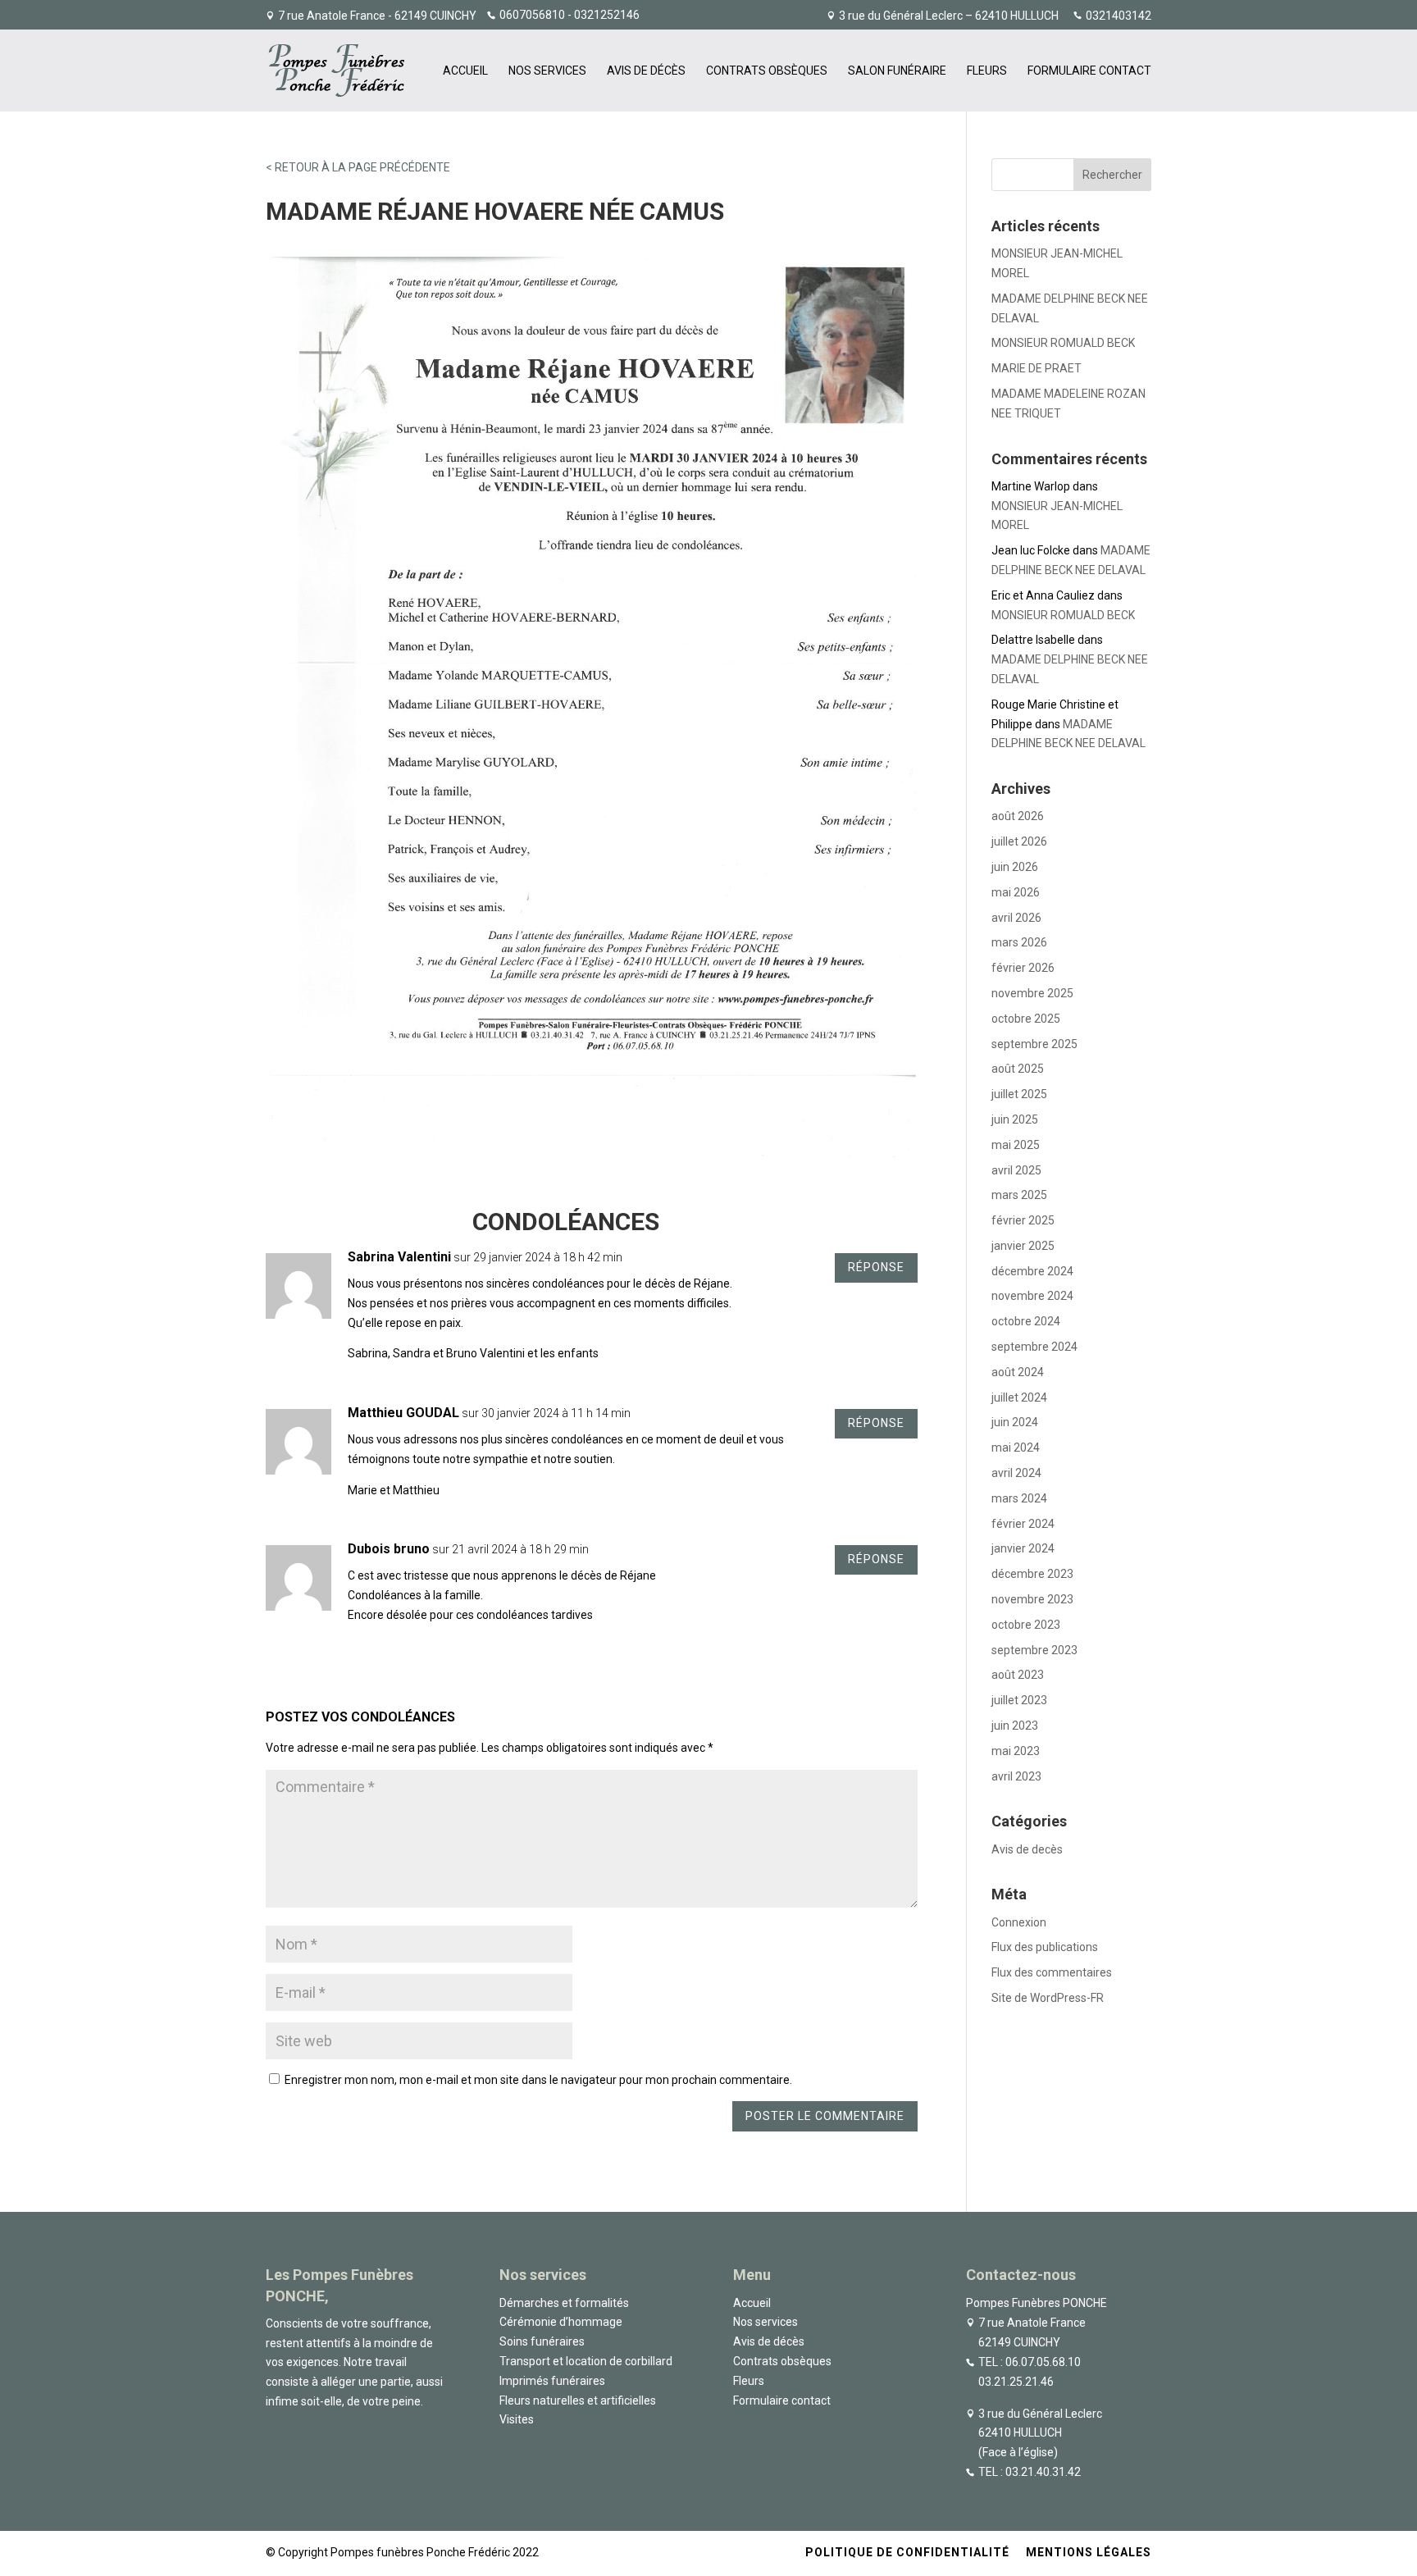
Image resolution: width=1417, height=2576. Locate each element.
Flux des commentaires (1052, 1972)
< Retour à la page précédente (358, 167)
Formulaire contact (1089, 71)
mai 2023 (1016, 1751)
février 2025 (1023, 1220)
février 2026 (1023, 968)
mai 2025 (1016, 1145)
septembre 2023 (1034, 1650)
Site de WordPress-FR (1048, 1998)
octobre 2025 (1026, 1019)
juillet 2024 (1019, 1397)
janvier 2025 (1023, 1246)
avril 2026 (1016, 918)
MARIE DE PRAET (1037, 368)
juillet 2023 (1019, 1700)
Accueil (465, 71)
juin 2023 (1015, 1726)
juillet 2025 (1019, 1094)
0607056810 (532, 15)
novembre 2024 (1032, 1296)
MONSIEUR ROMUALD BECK (1063, 343)
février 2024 (1023, 1524)
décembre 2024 (1032, 1271)
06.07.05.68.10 (1043, 2362)
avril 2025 (1016, 1170)
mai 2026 (1016, 892)
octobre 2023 (1026, 1625)
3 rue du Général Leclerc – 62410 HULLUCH (949, 16)
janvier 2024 (1023, 1548)
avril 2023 (1016, 1776)
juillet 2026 (1019, 841)
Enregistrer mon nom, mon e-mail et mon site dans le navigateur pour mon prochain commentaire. (538, 2080)
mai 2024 (1016, 1448)
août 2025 (1018, 1069)
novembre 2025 (1032, 993)
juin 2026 (1015, 867)
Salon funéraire (897, 71)
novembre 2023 (1032, 1599)
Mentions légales (1089, 2552)
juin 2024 (1015, 1422)
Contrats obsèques (767, 71)
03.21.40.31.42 (1043, 2472)
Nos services (547, 71)
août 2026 (1018, 816)
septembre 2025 (1034, 1044)
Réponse (876, 1267)
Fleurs (987, 71)
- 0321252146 (602, 15)
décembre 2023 (1032, 1574)
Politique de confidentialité (907, 2552)
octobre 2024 (1026, 1321)
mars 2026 (1019, 942)
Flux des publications (1045, 1947)
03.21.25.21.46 (1016, 2382)
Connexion (1019, 1922)
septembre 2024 (1034, 1347)
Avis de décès (646, 71)
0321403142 (1119, 16)
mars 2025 (1019, 1195)
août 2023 (1018, 1675)
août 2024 (1018, 1372)
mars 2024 (1019, 1498)
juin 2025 (1015, 1119)
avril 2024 (1016, 1473)
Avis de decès (1027, 1849)
